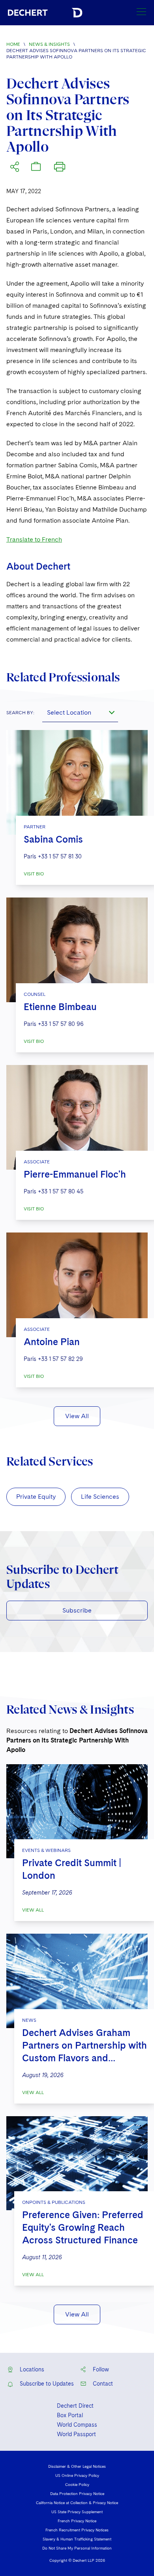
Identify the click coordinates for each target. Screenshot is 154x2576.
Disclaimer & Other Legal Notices (77, 2466)
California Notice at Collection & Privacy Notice (77, 2503)
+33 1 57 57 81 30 (60, 856)
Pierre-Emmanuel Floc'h (75, 1174)
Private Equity (36, 1497)
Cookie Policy (77, 2484)
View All (77, 1416)
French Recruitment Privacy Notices (77, 2530)
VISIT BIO (34, 874)
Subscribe (77, 1610)
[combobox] (80, 713)
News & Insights (49, 44)
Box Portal (70, 2415)
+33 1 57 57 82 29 (60, 1359)
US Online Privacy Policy (77, 2475)
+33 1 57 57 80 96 (61, 1024)
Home (13, 44)
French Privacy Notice (77, 2521)
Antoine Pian (52, 1342)
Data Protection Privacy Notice (77, 2493)
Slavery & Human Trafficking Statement (77, 2539)
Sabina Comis (53, 839)
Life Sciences (100, 1497)
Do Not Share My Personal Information (77, 2548)
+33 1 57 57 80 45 (61, 1191)
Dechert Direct (75, 2406)
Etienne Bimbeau (60, 1007)
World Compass (77, 2425)
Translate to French (34, 539)
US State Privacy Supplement (77, 2512)
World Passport (76, 2434)
